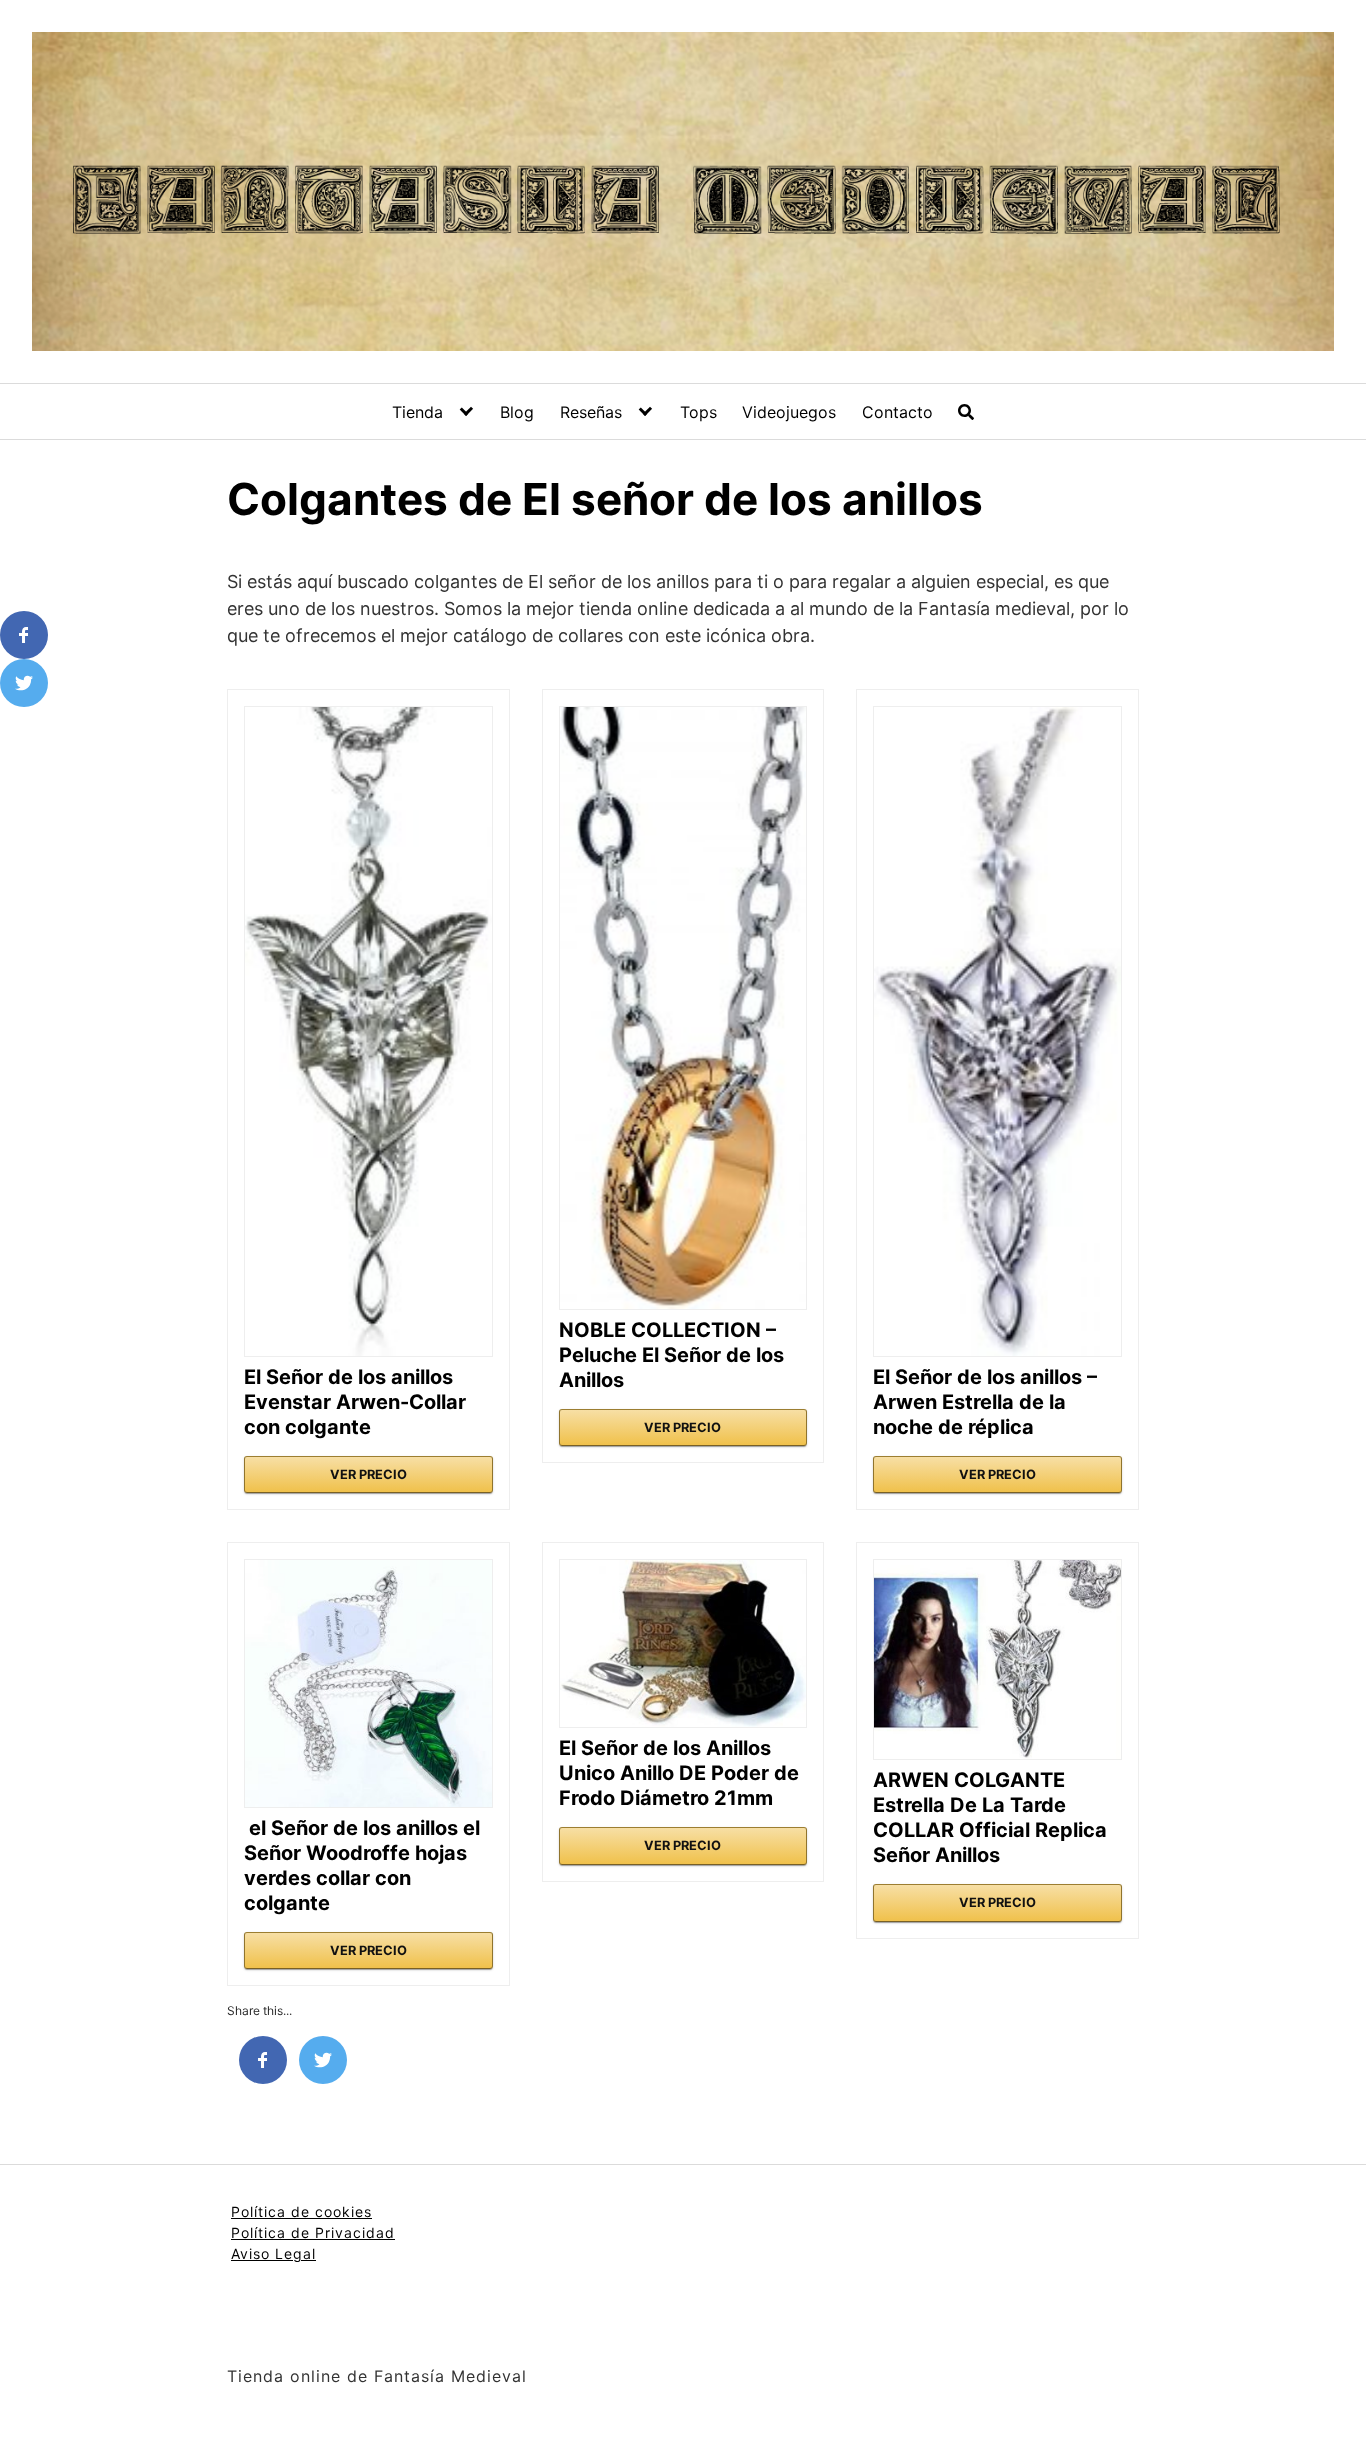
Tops (698, 412)
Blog (517, 412)
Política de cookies (301, 2211)
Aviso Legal (273, 2253)
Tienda (417, 412)
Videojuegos (789, 412)
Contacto (897, 412)
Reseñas (591, 412)
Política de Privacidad (313, 2232)
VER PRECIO (368, 1474)
